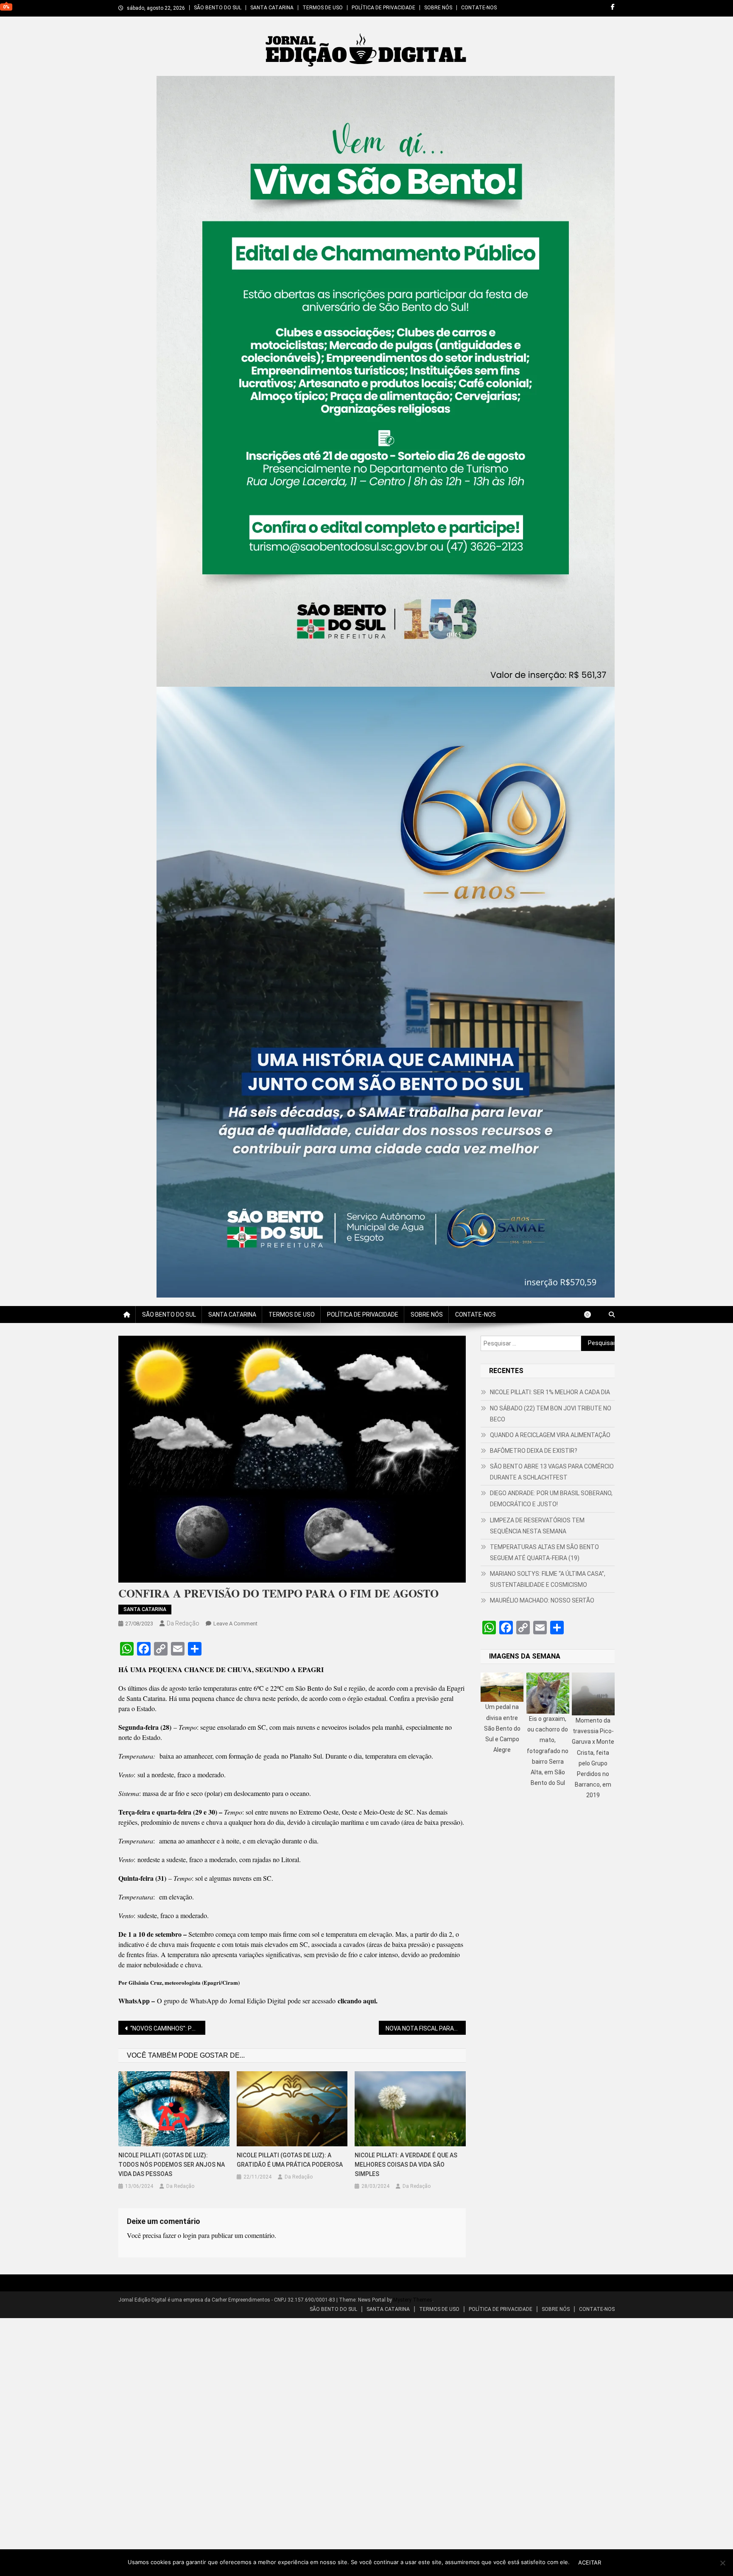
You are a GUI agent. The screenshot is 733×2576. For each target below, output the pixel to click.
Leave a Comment (235, 1624)
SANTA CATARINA (272, 8)
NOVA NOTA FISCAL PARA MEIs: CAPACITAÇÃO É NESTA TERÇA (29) (426, 2028)
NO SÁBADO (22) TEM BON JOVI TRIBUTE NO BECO (551, 1414)
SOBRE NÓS (438, 8)
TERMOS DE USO (323, 8)
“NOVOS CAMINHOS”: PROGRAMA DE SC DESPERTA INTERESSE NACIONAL (168, 2028)
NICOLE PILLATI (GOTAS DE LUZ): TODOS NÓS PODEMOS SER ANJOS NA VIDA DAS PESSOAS (172, 2165)
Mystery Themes (413, 2300)
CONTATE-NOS (479, 8)
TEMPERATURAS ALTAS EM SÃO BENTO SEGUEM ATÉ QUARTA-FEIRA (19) (544, 1552)
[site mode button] (592, 1315)
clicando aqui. (358, 2001)
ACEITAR (590, 2562)
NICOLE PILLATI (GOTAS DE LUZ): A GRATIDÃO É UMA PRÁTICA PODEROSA (290, 2160)
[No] (722, 2563)
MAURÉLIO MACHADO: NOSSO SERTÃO (542, 1600)
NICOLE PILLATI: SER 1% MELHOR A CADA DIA (550, 1392)
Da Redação (183, 1623)
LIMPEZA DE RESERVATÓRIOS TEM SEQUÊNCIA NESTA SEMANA (537, 1526)
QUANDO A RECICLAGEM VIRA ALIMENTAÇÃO (550, 1435)
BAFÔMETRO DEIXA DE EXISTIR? (534, 1451)
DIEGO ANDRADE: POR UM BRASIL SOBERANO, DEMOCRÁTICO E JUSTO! (551, 1499)
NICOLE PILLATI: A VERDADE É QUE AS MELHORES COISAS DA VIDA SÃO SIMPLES (406, 2165)
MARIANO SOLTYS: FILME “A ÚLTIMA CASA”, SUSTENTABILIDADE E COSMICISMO (548, 1579)
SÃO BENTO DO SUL (218, 8)
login (190, 2235)
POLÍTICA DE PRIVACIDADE (383, 8)
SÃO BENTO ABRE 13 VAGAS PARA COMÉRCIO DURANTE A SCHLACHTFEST (552, 1472)
